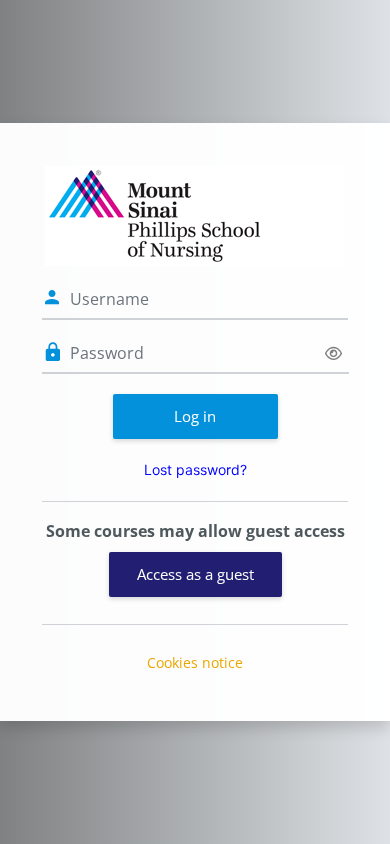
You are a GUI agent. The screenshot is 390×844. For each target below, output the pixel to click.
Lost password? (195, 469)
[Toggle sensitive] (333, 353)
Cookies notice (195, 662)
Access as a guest (195, 574)
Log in (195, 416)
